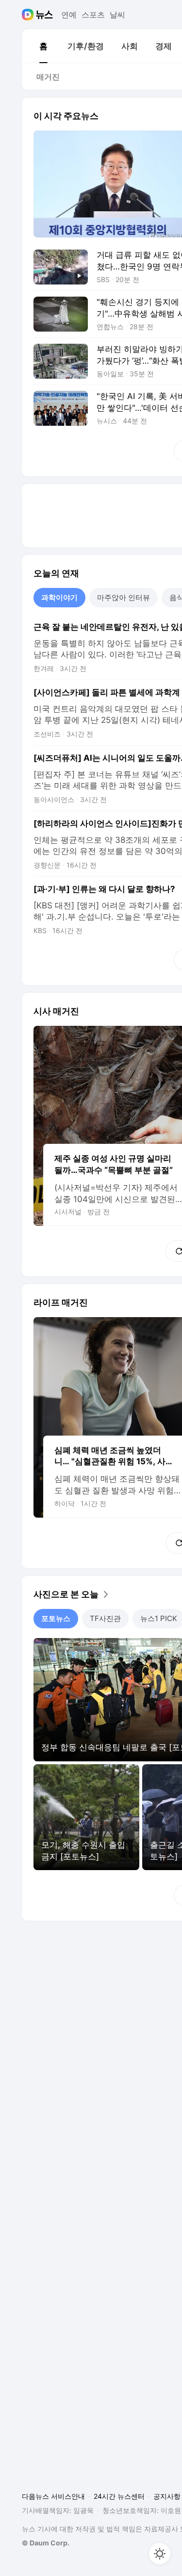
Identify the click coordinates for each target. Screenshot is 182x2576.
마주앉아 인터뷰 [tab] (124, 597)
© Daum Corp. (46, 2543)
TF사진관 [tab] (105, 1618)
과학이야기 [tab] (59, 597)
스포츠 (93, 15)
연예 (69, 15)
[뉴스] (44, 15)
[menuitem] (43, 46)
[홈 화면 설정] (160, 2554)
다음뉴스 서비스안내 (53, 2496)
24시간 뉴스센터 (119, 2496)
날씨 (117, 15)
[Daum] (29, 15)
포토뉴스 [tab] (56, 1618)
